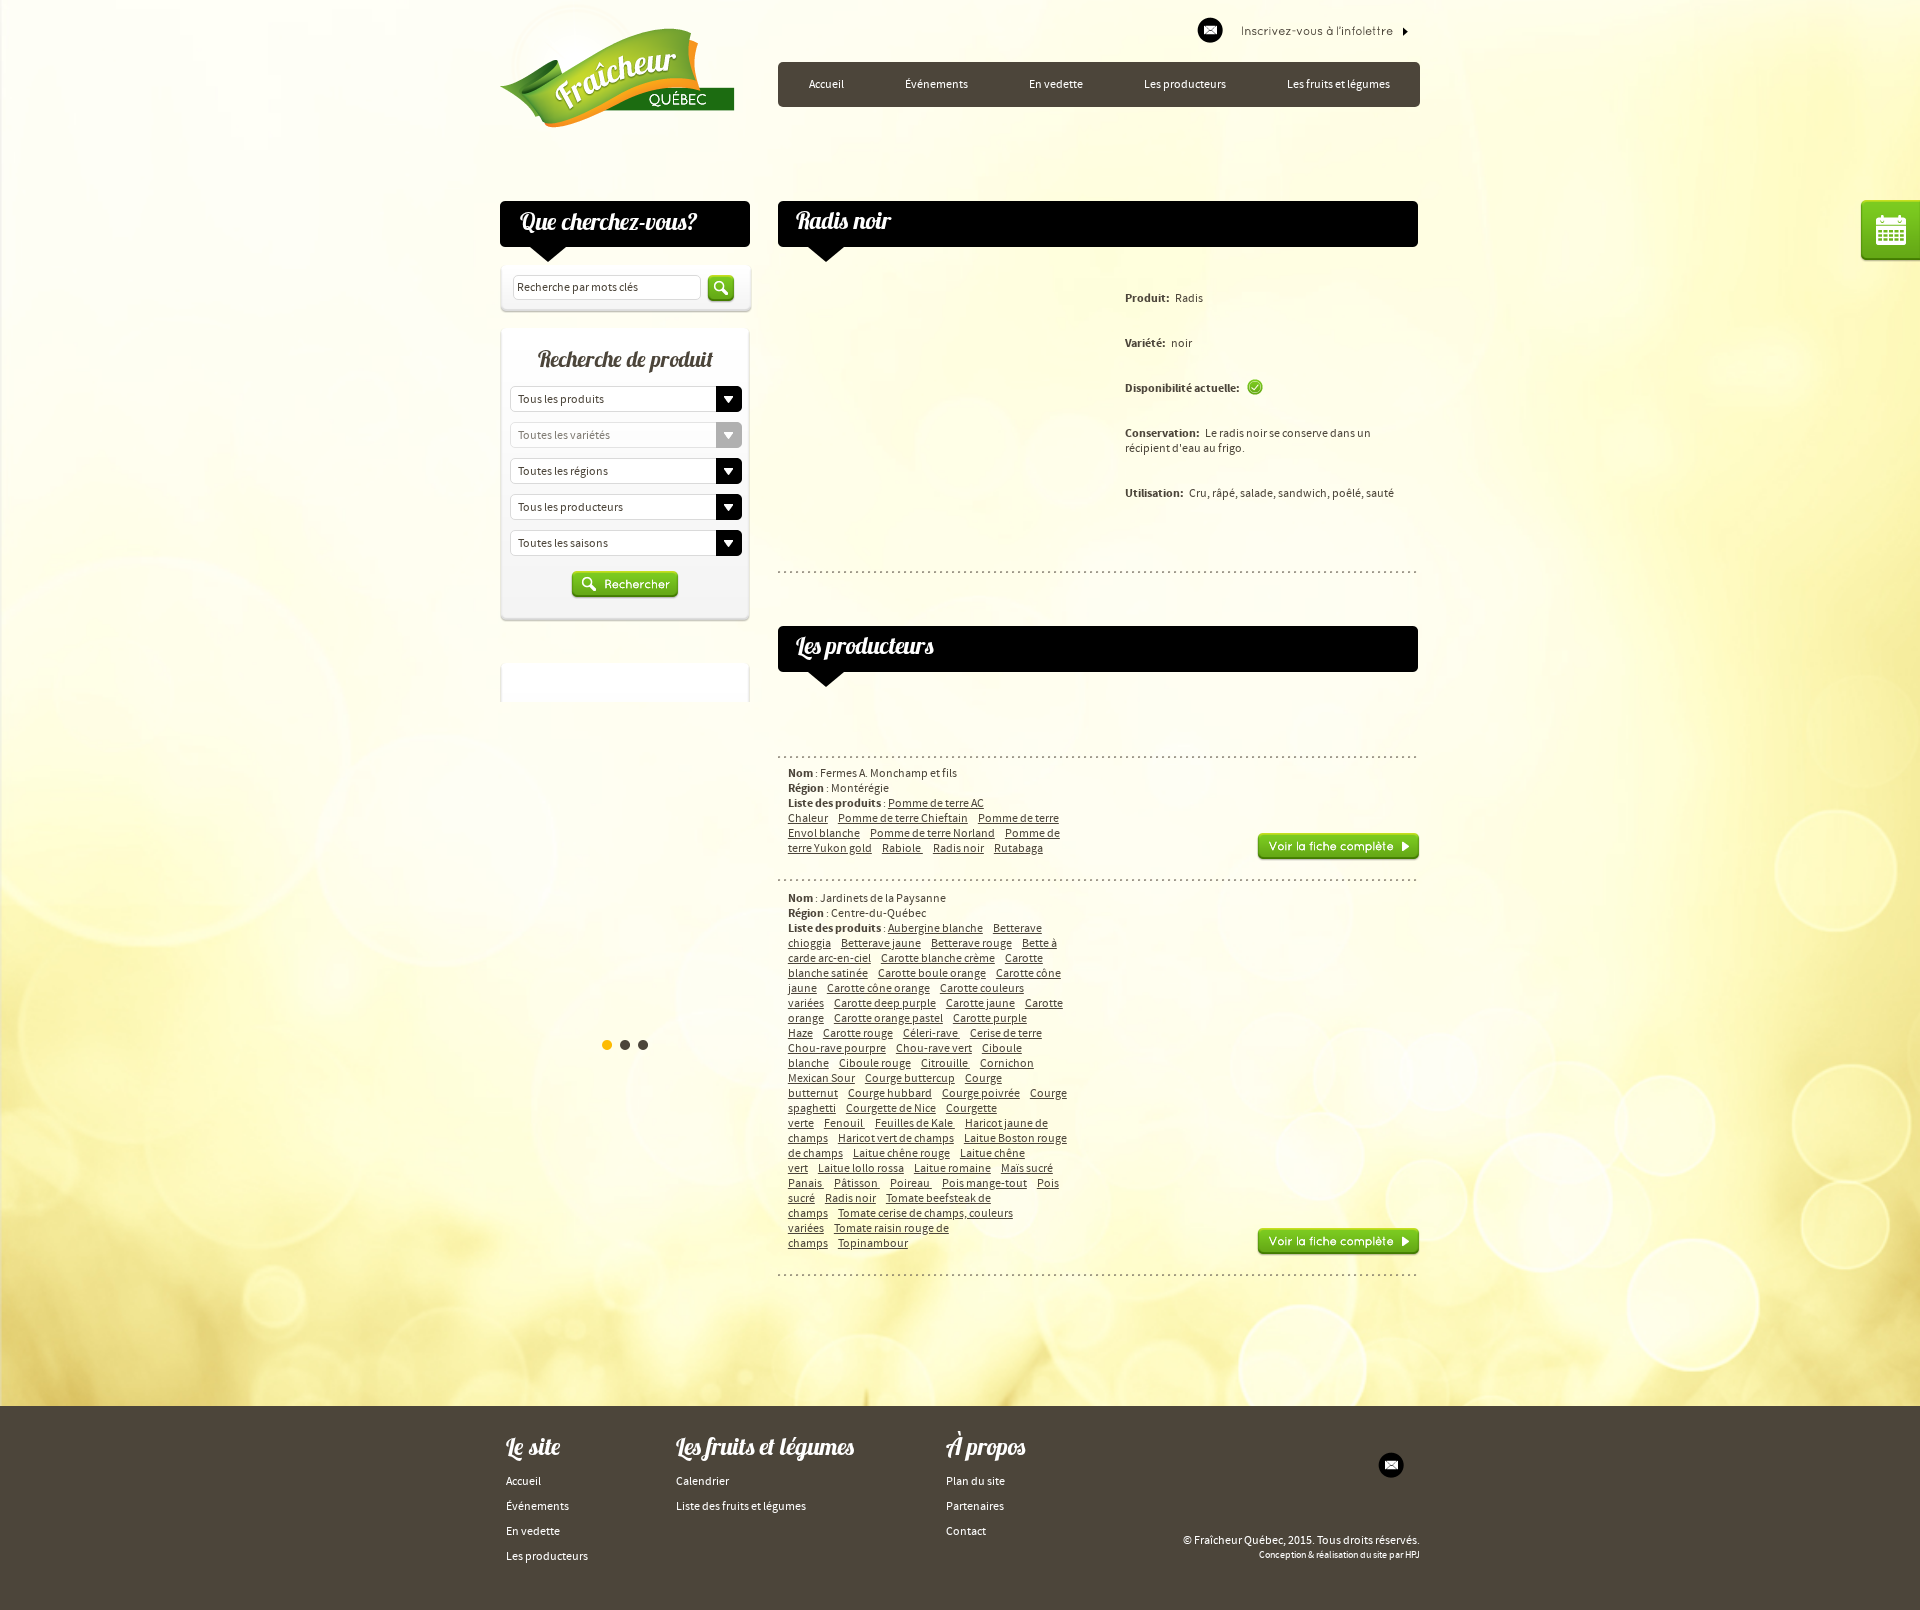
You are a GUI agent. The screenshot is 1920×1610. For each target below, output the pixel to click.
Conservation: (1162, 433)
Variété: (1145, 343)
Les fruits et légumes (1338, 84)
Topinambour (873, 1243)
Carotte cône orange (878, 988)
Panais (806, 1183)
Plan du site (975, 1481)
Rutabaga (1018, 848)
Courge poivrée (981, 1093)
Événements (936, 84)
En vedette (1056, 84)
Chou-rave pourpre (837, 1048)
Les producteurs (1185, 84)
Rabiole (902, 848)
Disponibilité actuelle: (1182, 388)
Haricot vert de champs (896, 1138)
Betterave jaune (881, 943)
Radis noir (958, 848)
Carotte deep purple (885, 1003)
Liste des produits (834, 803)
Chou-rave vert (934, 1048)
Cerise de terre (1006, 1033)
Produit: (1147, 298)
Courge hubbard (890, 1093)
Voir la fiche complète (1338, 847)
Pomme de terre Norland (932, 833)
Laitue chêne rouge (901, 1153)
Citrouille (945, 1063)
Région (806, 788)
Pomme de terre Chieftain (903, 818)
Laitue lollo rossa (861, 1168)
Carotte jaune (980, 1003)
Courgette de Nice (891, 1108)
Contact (966, 1531)
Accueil (826, 84)
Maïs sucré (1027, 1168)
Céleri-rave (931, 1033)
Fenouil (844, 1123)
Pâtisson (857, 1183)
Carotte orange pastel (888, 1018)
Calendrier (702, 1481)
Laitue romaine (952, 1168)
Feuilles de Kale (915, 1123)
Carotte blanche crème (938, 958)
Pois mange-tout (984, 1183)
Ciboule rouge (875, 1063)
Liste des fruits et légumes (741, 1506)
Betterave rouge (971, 943)
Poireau (911, 1183)
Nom (800, 773)
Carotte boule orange (932, 973)
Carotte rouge (858, 1033)
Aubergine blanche (935, 928)
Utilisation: (1154, 493)
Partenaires (975, 1506)
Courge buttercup (910, 1078)
